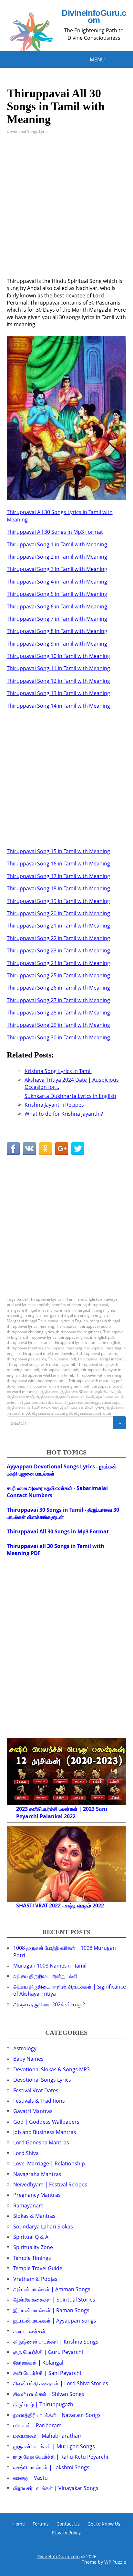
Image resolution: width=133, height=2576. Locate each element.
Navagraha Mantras (37, 2174)
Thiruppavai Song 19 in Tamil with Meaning (58, 901)
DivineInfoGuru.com (94, 17)
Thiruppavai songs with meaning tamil (41, 1364)
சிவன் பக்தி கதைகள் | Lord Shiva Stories (61, 2383)
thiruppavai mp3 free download (50, 1353)
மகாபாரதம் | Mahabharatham (48, 2436)
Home (19, 2524)
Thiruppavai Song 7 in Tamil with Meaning (57, 619)
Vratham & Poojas (35, 2279)
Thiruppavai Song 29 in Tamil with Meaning (58, 1025)
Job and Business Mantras (45, 2132)
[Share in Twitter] (78, 1149)
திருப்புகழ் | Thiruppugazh (43, 2404)
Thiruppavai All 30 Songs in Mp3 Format (55, 532)
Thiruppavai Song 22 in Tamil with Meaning (58, 938)
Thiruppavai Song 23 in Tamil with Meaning (58, 950)
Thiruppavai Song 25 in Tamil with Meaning (58, 975)
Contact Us (68, 2524)
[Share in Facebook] (13, 1149)
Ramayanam (28, 2206)
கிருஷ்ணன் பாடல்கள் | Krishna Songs (56, 2342)
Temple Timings (32, 2258)
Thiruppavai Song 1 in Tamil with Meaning (57, 544)
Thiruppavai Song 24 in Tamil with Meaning (58, 963)
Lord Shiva (26, 2153)
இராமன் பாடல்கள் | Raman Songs (51, 2310)
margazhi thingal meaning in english (75, 1315)
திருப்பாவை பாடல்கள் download (33, 1408)
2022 (70, 1816)
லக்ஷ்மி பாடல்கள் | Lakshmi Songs (51, 2467)
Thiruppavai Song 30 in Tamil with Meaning (58, 1037)
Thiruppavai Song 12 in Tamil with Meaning (58, 681)
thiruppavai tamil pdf (60, 1370)
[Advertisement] (66, 211)
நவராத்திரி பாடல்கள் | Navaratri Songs (57, 2415)
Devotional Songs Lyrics (28, 131)
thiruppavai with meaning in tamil (37, 1381)
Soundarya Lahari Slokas (43, 2227)
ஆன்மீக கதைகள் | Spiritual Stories (54, 2300)
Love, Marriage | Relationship (49, 2163)
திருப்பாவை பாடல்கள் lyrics (82, 1408)
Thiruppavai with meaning (98, 1375)
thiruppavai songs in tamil (101, 1359)
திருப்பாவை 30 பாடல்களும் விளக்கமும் (90, 1392)
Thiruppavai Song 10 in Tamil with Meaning (58, 656)
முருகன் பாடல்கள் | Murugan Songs (54, 2446)
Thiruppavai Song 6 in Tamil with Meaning (57, 606)
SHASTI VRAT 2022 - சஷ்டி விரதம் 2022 (60, 1905)
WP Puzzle (115, 2562)
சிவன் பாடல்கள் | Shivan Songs (49, 2394)
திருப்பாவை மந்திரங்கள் (93, 1413)
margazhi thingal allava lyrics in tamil (40, 1310)
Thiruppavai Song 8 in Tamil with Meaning (57, 631)
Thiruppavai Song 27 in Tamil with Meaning (58, 1000)
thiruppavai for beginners (79, 1332)
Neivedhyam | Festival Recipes (50, 2184)
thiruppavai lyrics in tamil (29, 1342)
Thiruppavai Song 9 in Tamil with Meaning (57, 644)
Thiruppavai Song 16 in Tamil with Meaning (58, 864)
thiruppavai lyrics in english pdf (86, 1337)
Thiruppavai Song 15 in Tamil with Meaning (58, 851)
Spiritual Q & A (31, 2237)
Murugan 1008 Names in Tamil (50, 1966)
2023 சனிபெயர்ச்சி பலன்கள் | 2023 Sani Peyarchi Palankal (62, 1812)
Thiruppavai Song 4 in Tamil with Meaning (57, 582)
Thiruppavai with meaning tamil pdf (58, 1386)
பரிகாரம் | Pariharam (37, 2425)
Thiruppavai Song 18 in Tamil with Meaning (58, 888)
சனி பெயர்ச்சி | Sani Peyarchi (47, 2373)
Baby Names (28, 2059)
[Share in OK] (46, 1149)
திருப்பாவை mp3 (20, 1397)
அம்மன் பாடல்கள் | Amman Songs (52, 2289)
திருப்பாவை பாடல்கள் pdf (52, 1413)
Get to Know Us (104, 2524)
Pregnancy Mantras (37, 2195)
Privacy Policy (66, 2533)
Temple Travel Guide (38, 2268)
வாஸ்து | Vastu (31, 2478)
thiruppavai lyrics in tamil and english (87, 1342)
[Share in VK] (29, 1149)
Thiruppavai (67, 1326)
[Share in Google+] (62, 1149)
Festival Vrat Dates (36, 2090)
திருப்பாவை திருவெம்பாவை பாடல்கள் (65, 1397)
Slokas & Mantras (34, 2216)
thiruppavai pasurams (26, 1359)
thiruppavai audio (95, 1326)
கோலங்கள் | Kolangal (38, 2363)
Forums (41, 2524)
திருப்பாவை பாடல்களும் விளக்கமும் (92, 1402)
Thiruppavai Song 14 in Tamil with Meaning (58, 706)
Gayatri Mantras (33, 2111)
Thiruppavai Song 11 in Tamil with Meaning (58, 668)
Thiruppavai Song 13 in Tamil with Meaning (58, 693)
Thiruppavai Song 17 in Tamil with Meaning (58, 876)
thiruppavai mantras (25, 1348)
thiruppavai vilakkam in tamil (47, 1375)
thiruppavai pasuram (98, 1353)
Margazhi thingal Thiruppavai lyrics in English (47, 1321)
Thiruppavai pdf (62, 1359)
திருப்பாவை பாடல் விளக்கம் (41, 1402)
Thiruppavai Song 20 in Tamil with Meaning (58, 913)
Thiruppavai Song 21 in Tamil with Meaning (58, 926)
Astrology (25, 2048)
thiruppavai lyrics (41, 1337)
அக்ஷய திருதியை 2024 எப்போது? (49, 2004)
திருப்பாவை (49, 1392)
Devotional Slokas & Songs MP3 (51, 2069)
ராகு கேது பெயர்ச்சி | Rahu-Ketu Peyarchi (61, 2457)
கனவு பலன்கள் (29, 2331)
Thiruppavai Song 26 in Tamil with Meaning (58, 988)
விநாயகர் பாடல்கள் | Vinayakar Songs (56, 2488)
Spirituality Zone (33, 2247)
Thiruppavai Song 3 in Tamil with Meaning (57, 569)
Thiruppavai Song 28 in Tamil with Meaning (58, 1013)
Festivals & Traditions (39, 2101)
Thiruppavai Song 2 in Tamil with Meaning (57, 557)
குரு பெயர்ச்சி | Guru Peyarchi (48, 2352)
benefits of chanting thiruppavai (80, 1305)
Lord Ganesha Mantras (41, 2142)
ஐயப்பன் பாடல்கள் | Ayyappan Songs (55, 2321)
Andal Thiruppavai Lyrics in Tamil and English (58, 1299)
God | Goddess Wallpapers (46, 2122)
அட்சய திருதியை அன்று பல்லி (45, 1976)
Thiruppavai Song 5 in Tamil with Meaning (57, 594)
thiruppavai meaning (64, 1348)
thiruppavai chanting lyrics (30, 1332)
